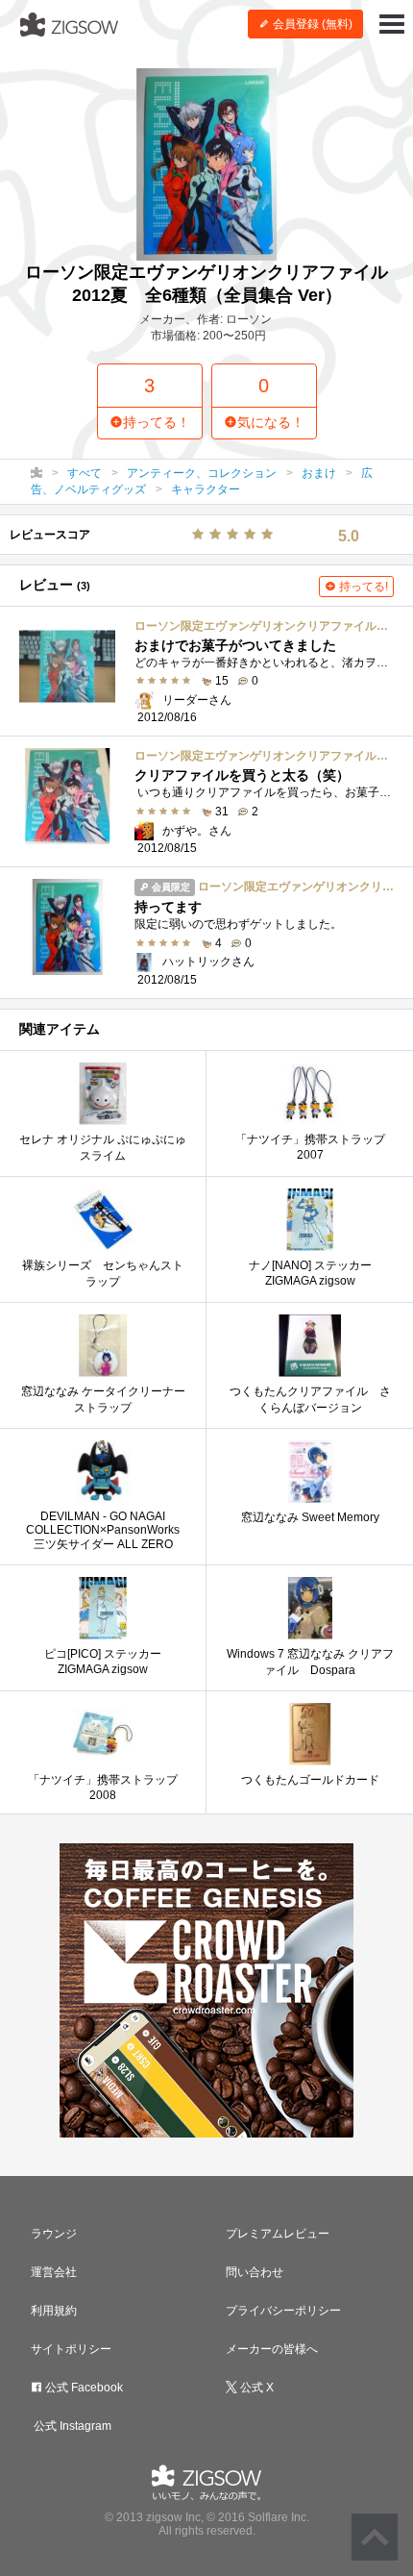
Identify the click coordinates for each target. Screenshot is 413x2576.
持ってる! (362, 587)
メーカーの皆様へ (272, 2349)
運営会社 (54, 2272)
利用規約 (54, 2311)
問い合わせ (255, 2272)
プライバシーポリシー (283, 2311)
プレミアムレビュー (278, 2234)
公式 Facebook (83, 2388)
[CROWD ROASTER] (206, 1990)
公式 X (255, 2388)
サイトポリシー (71, 2349)
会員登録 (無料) (311, 24)
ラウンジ (54, 2234)
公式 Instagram (71, 2426)
